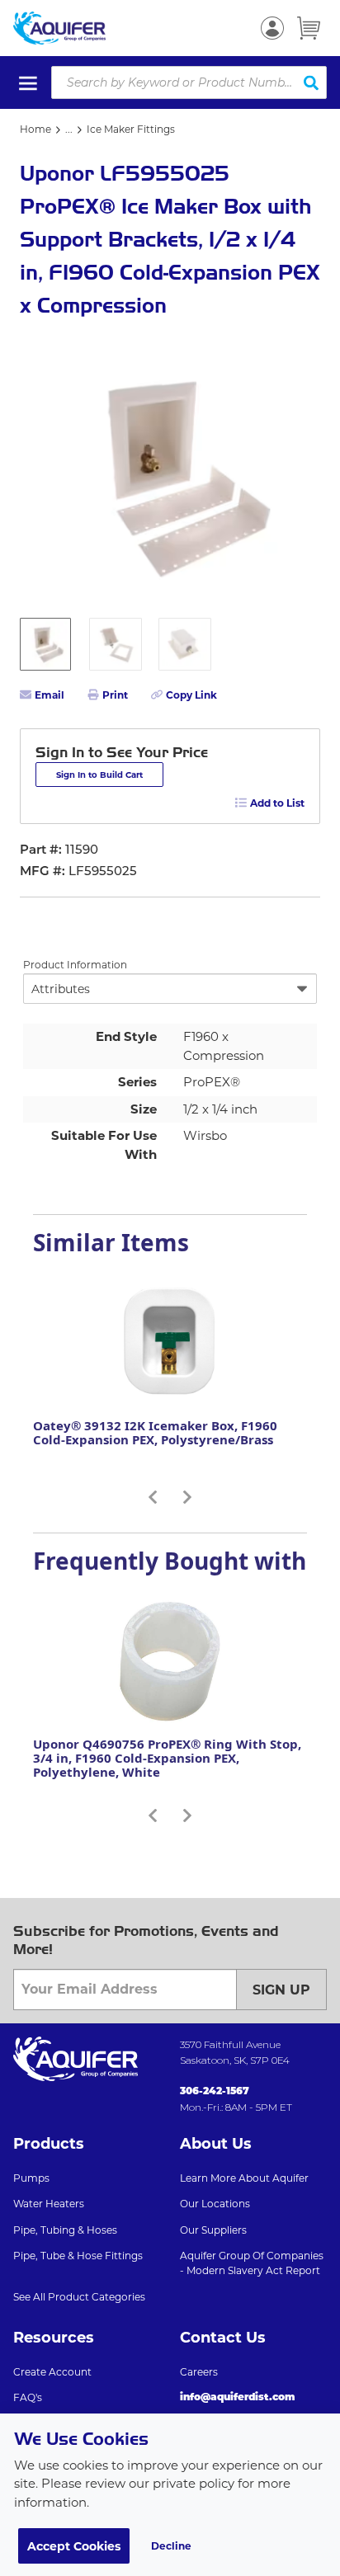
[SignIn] (272, 28)
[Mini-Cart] (309, 28)
